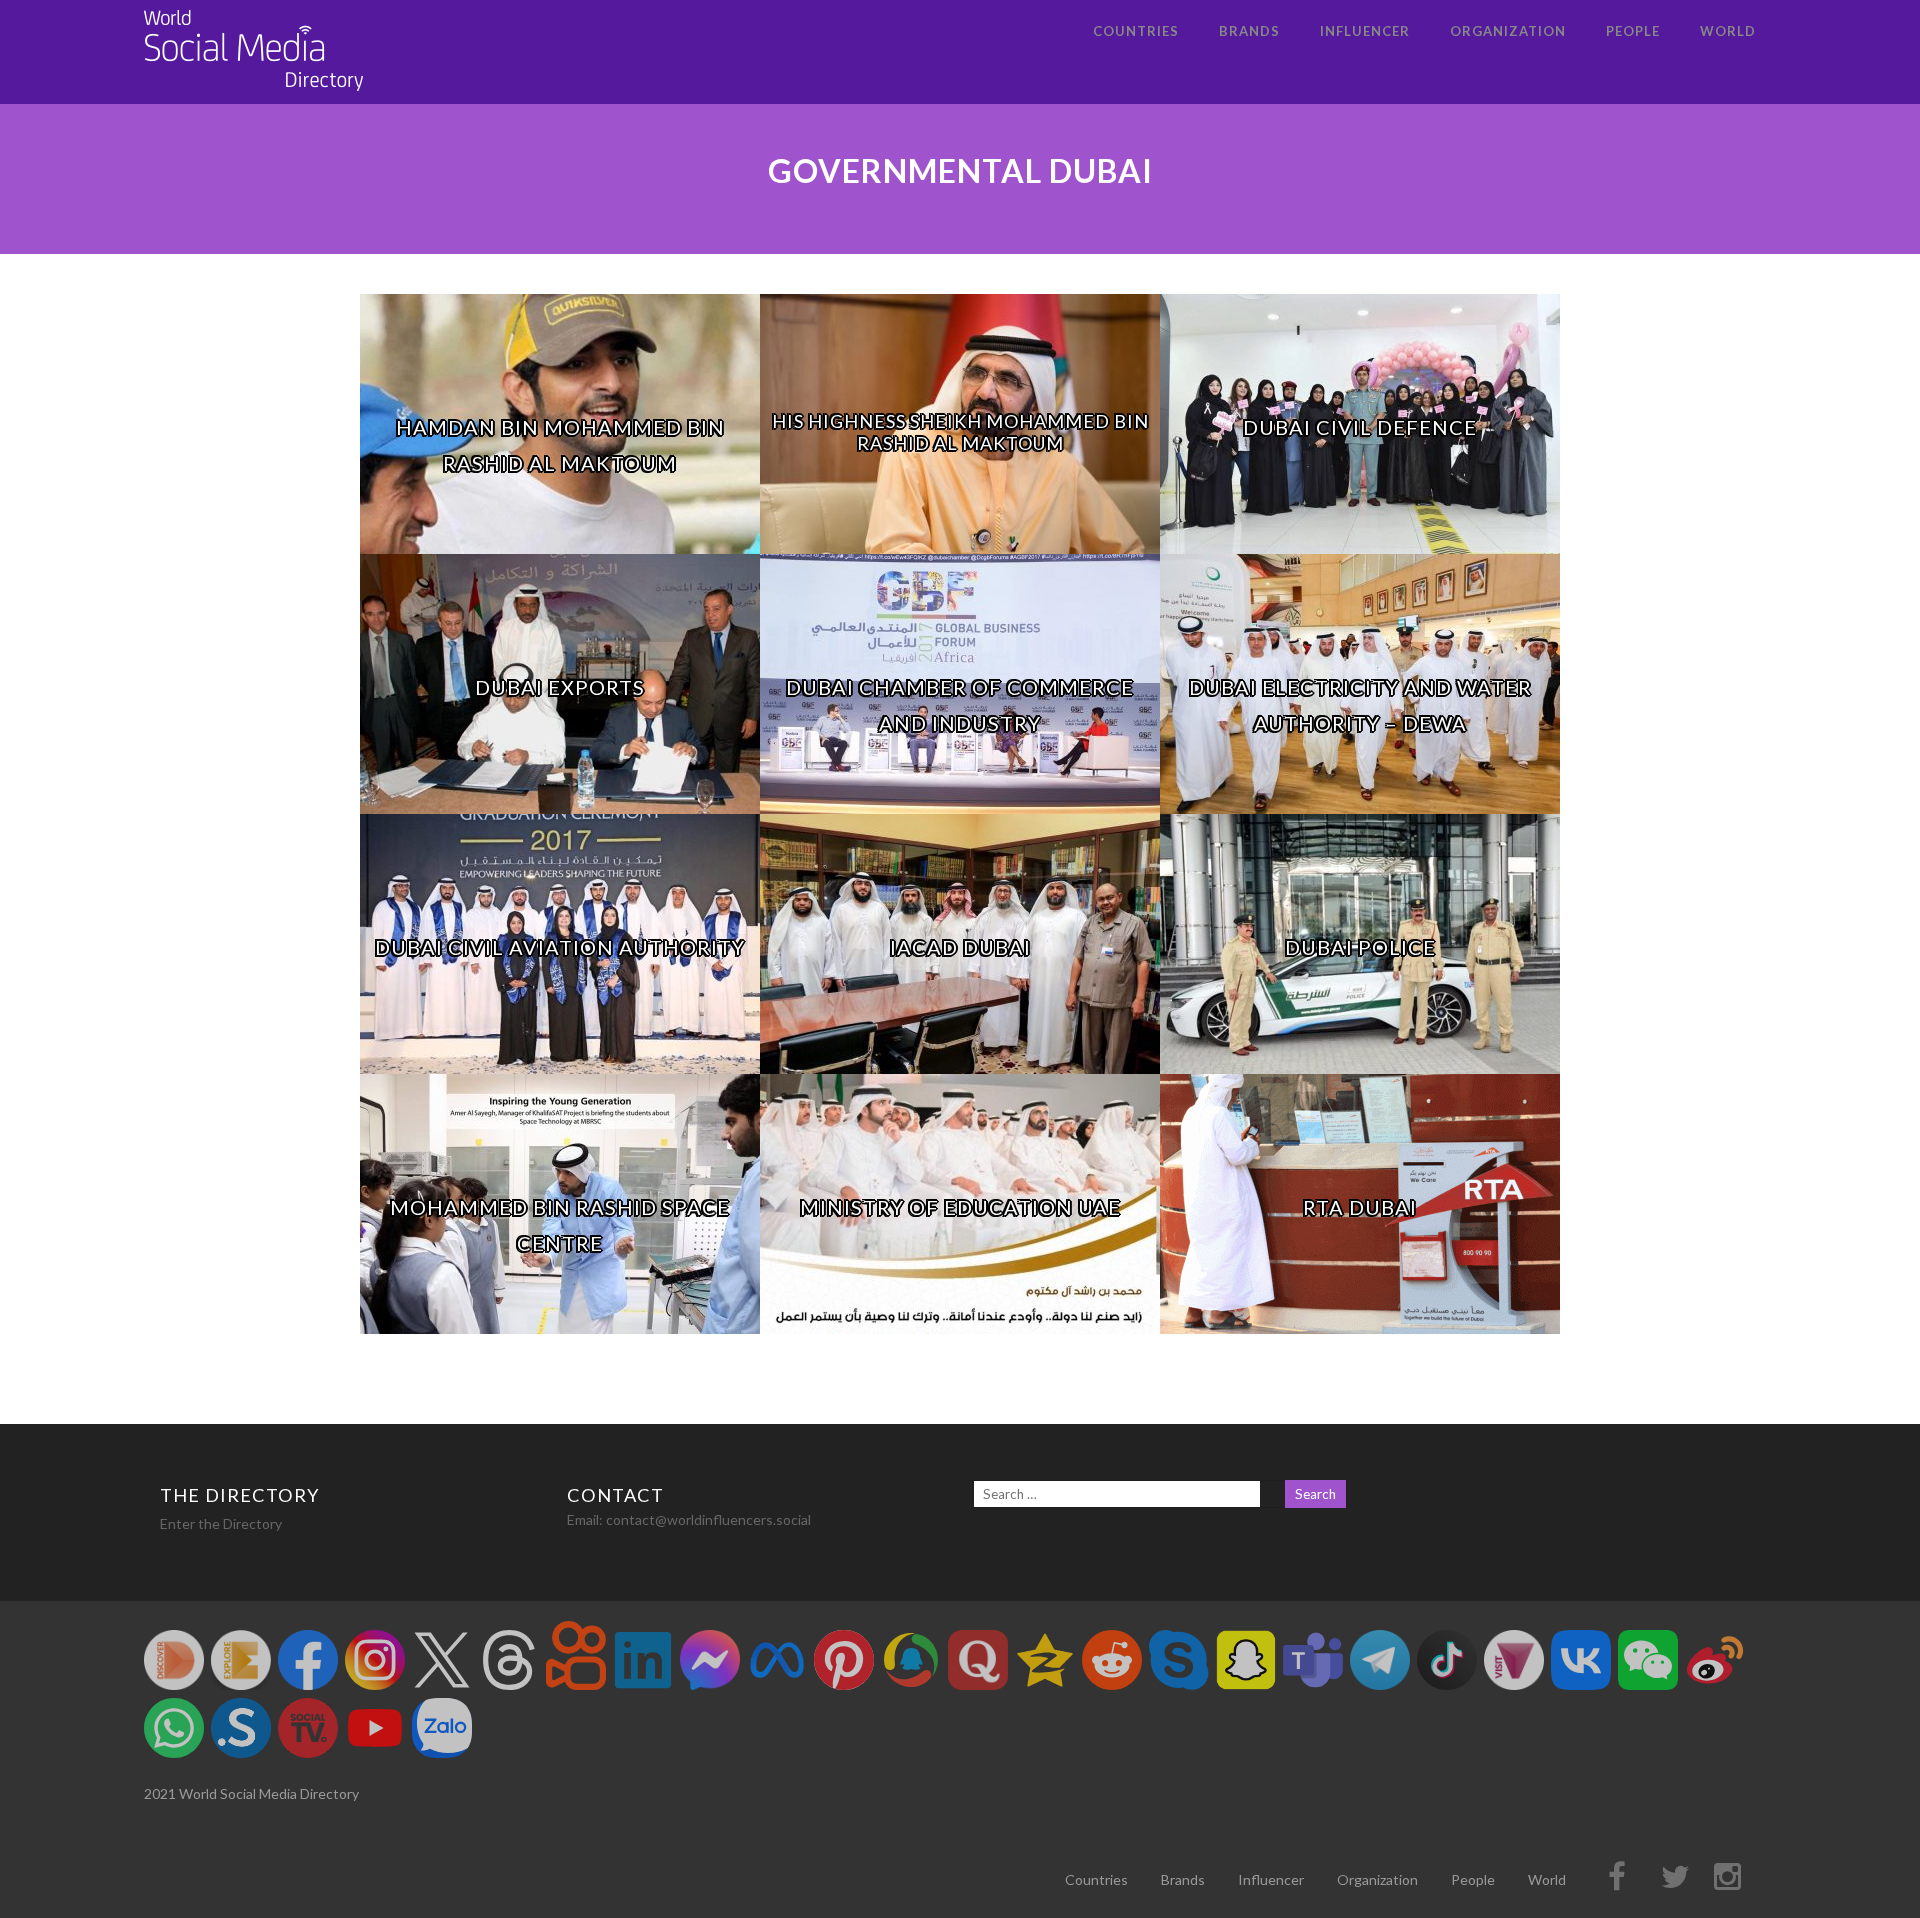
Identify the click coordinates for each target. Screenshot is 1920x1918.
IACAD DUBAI (960, 947)
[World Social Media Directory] (254, 94)
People (1633, 31)
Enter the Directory (221, 1523)
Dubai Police (1360, 947)
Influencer (1365, 31)
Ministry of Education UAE (960, 1207)
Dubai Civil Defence (1360, 427)
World (1728, 31)
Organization (1508, 31)
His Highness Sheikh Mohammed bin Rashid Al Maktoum (960, 432)
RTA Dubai (1360, 1207)
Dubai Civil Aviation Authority (560, 947)
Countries (1136, 31)
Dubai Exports (560, 687)
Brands (1249, 31)
